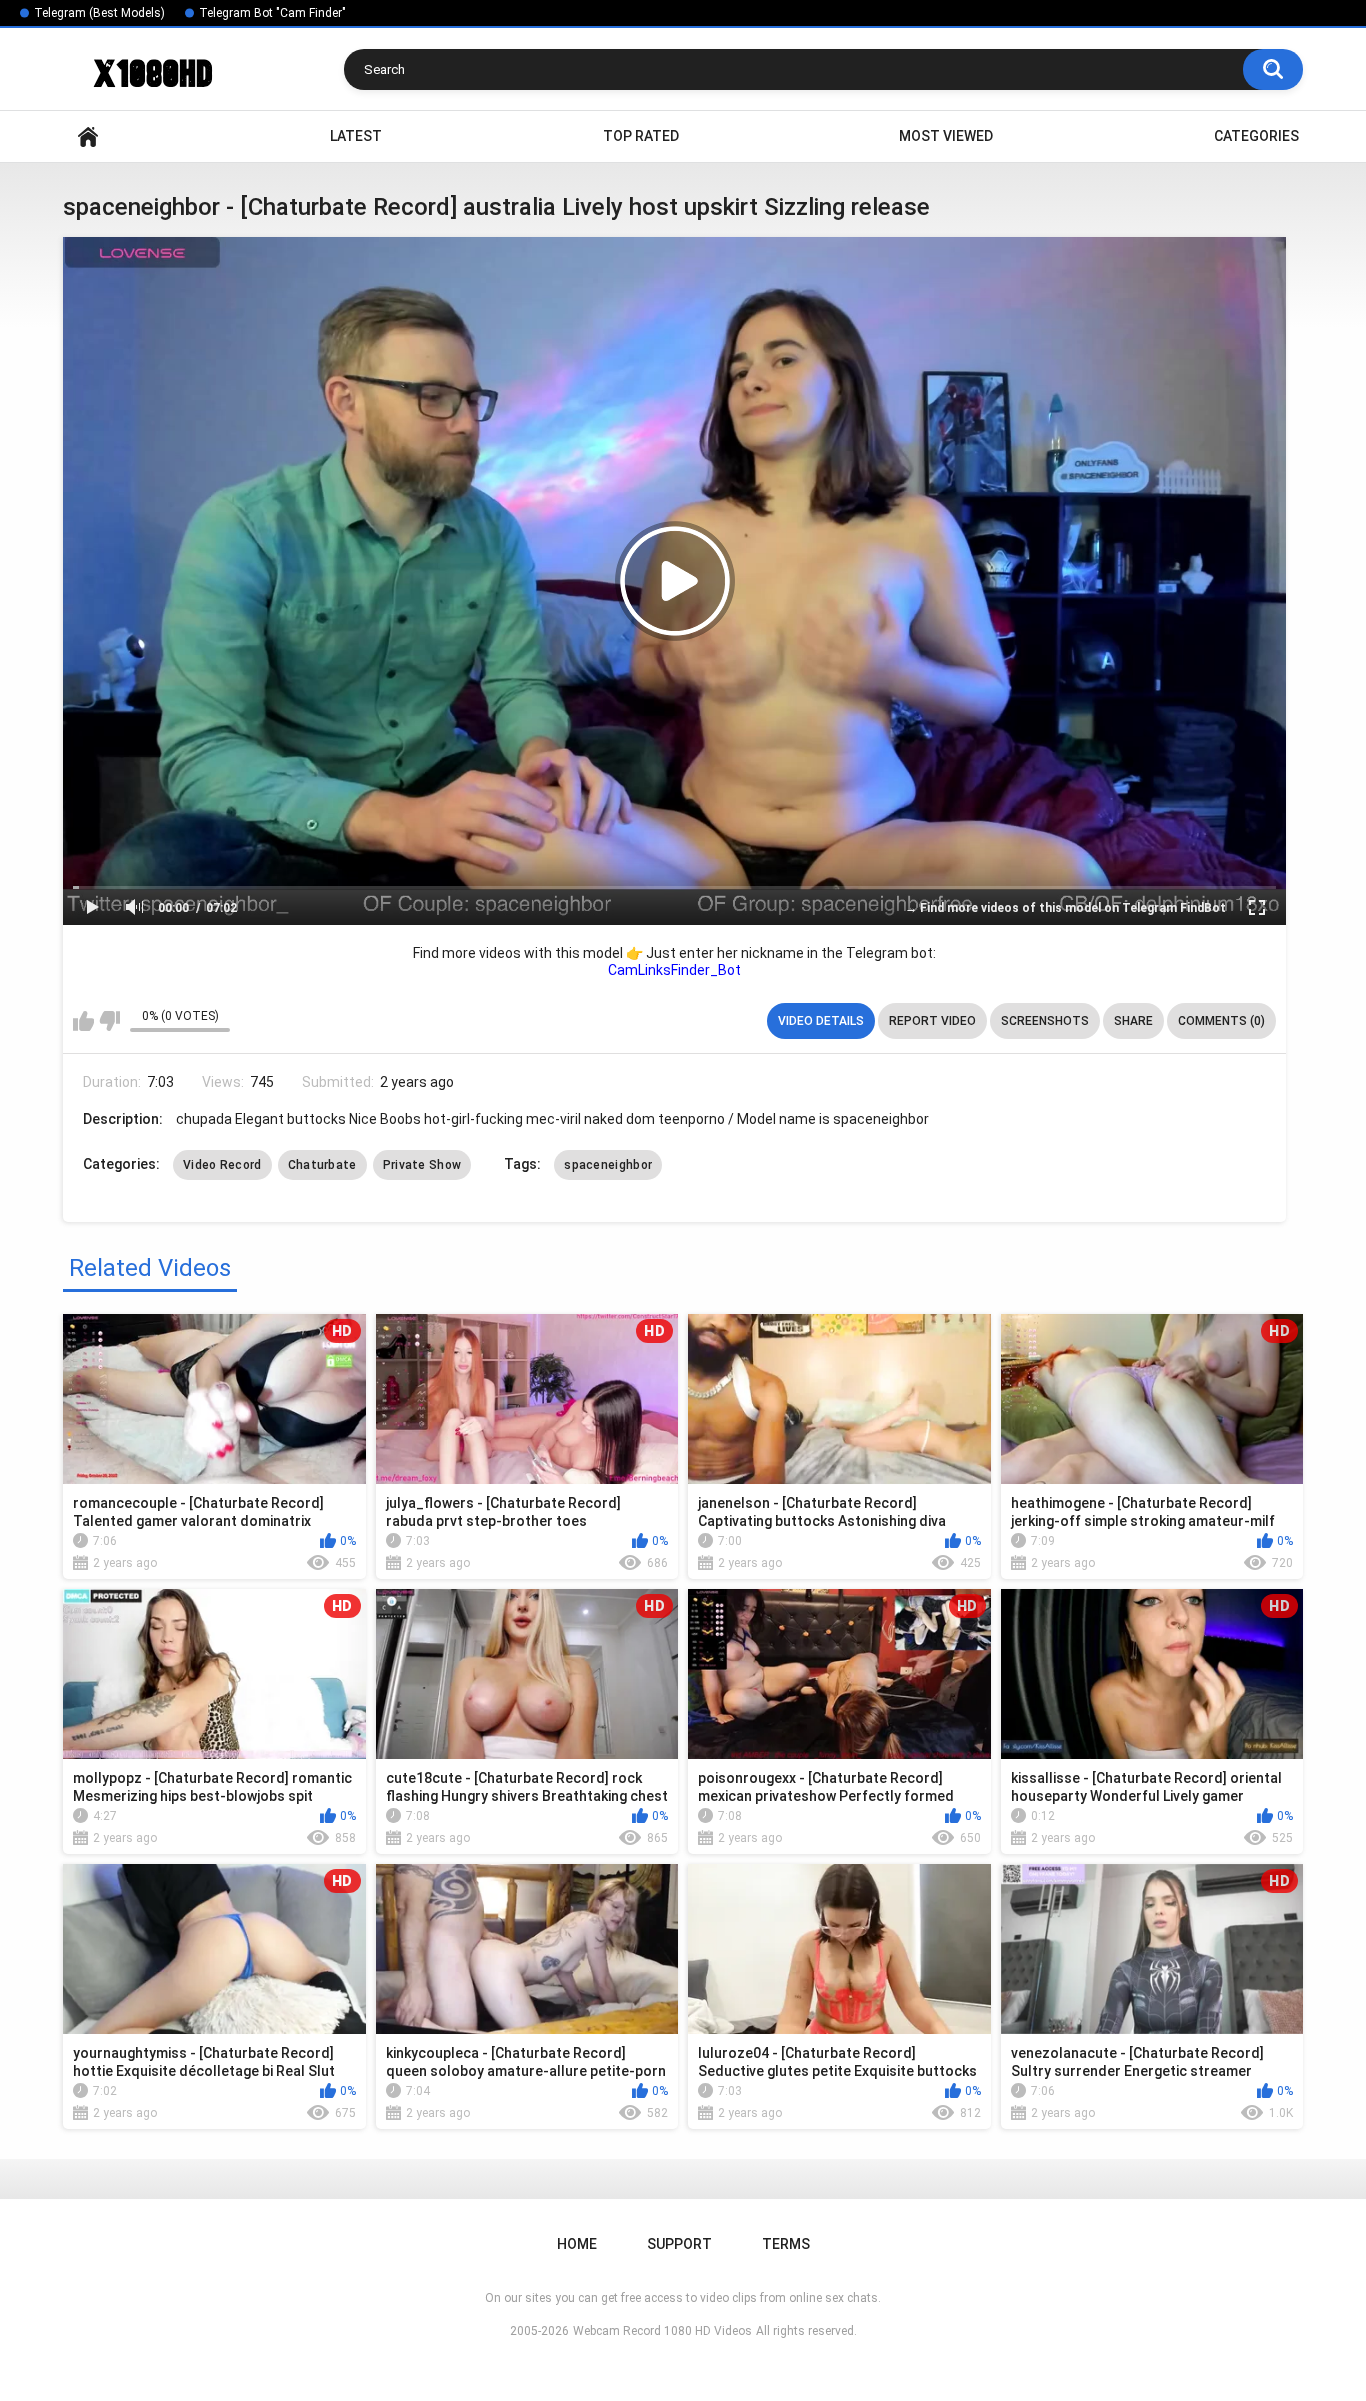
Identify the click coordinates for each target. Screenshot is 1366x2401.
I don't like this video (109, 1021)
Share (1133, 1021)
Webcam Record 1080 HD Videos (662, 2331)
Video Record (222, 1165)
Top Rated (641, 136)
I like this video (83, 1021)
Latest (356, 136)
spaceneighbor (608, 1165)
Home (88, 136)
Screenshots (1045, 1021)
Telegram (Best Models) (99, 13)
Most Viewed (946, 136)
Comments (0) (1221, 1021)
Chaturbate (322, 1165)
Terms (786, 2244)
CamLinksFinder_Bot (674, 970)
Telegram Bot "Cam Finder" (272, 13)
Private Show (422, 1165)
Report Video (932, 1021)
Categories (1256, 136)
